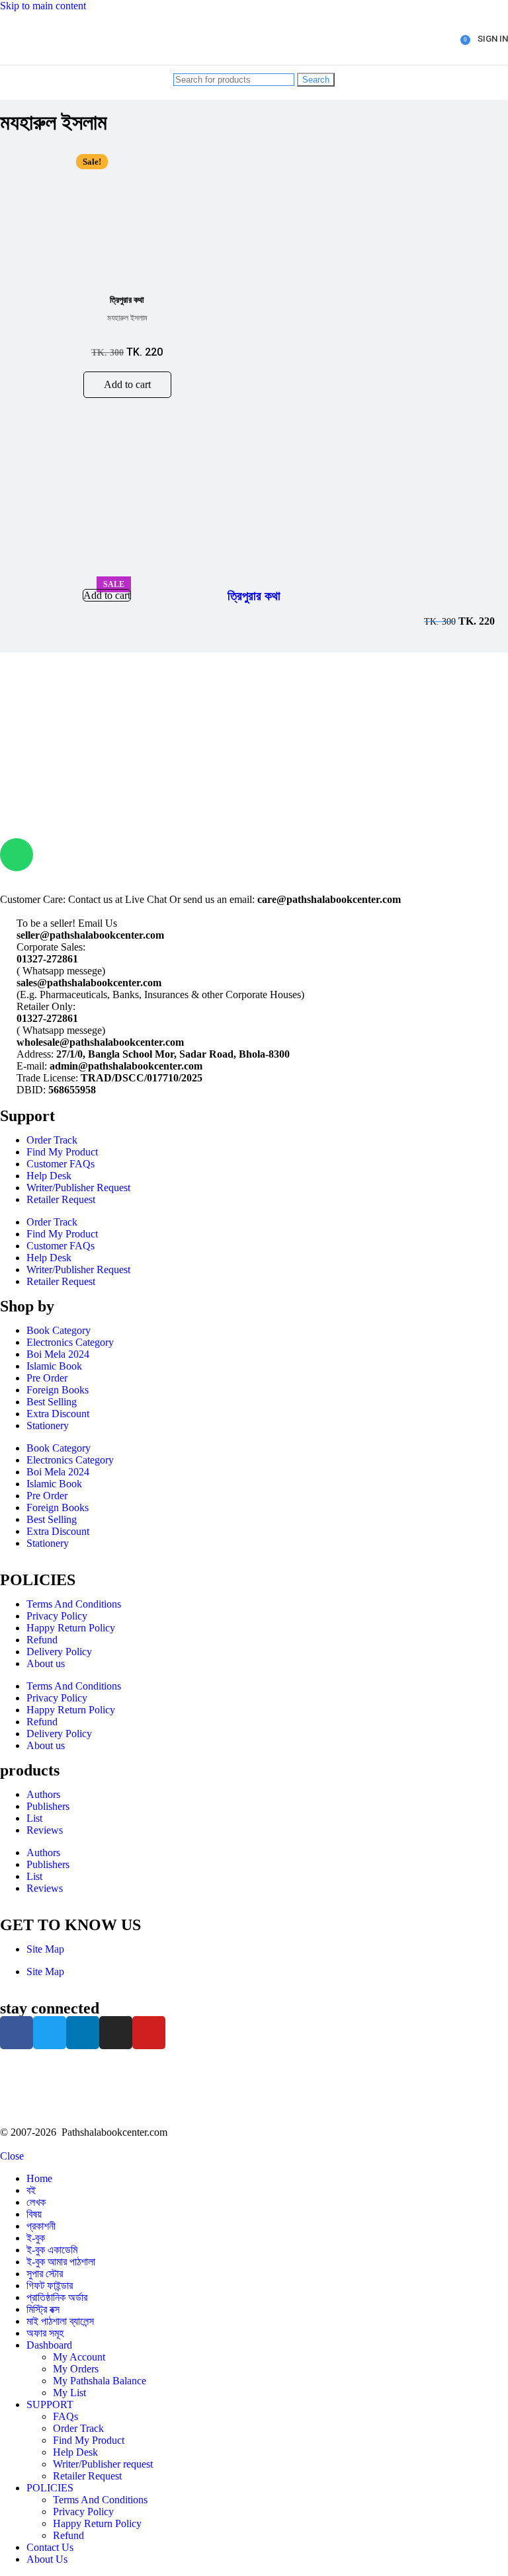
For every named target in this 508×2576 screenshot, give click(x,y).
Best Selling (52, 1402)
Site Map (45, 1949)
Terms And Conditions (74, 1604)
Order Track (52, 1140)
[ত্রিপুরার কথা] (72, 571)
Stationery (48, 1425)
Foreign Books (58, 1390)
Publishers (48, 1806)
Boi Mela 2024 (58, 1354)
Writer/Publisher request (103, 2464)
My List (69, 2393)
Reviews (45, 1830)
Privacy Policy (57, 1616)
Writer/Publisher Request (78, 1188)
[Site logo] (52, 68)
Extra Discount (58, 1414)
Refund (42, 1640)
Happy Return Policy (71, 1628)
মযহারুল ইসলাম (127, 318)
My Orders (76, 2369)
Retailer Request (61, 1199)
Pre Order (47, 1378)
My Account (79, 2357)
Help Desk (49, 1176)
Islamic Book (54, 1366)
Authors (43, 1794)
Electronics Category (70, 1342)
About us (46, 1663)
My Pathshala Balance (100, 2381)
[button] (127, 385)
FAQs (65, 2416)
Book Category (59, 1330)
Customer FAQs (61, 1164)
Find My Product (62, 1152)
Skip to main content (43, 6)
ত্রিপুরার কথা (254, 596)
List (34, 1818)
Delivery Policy (59, 1652)
